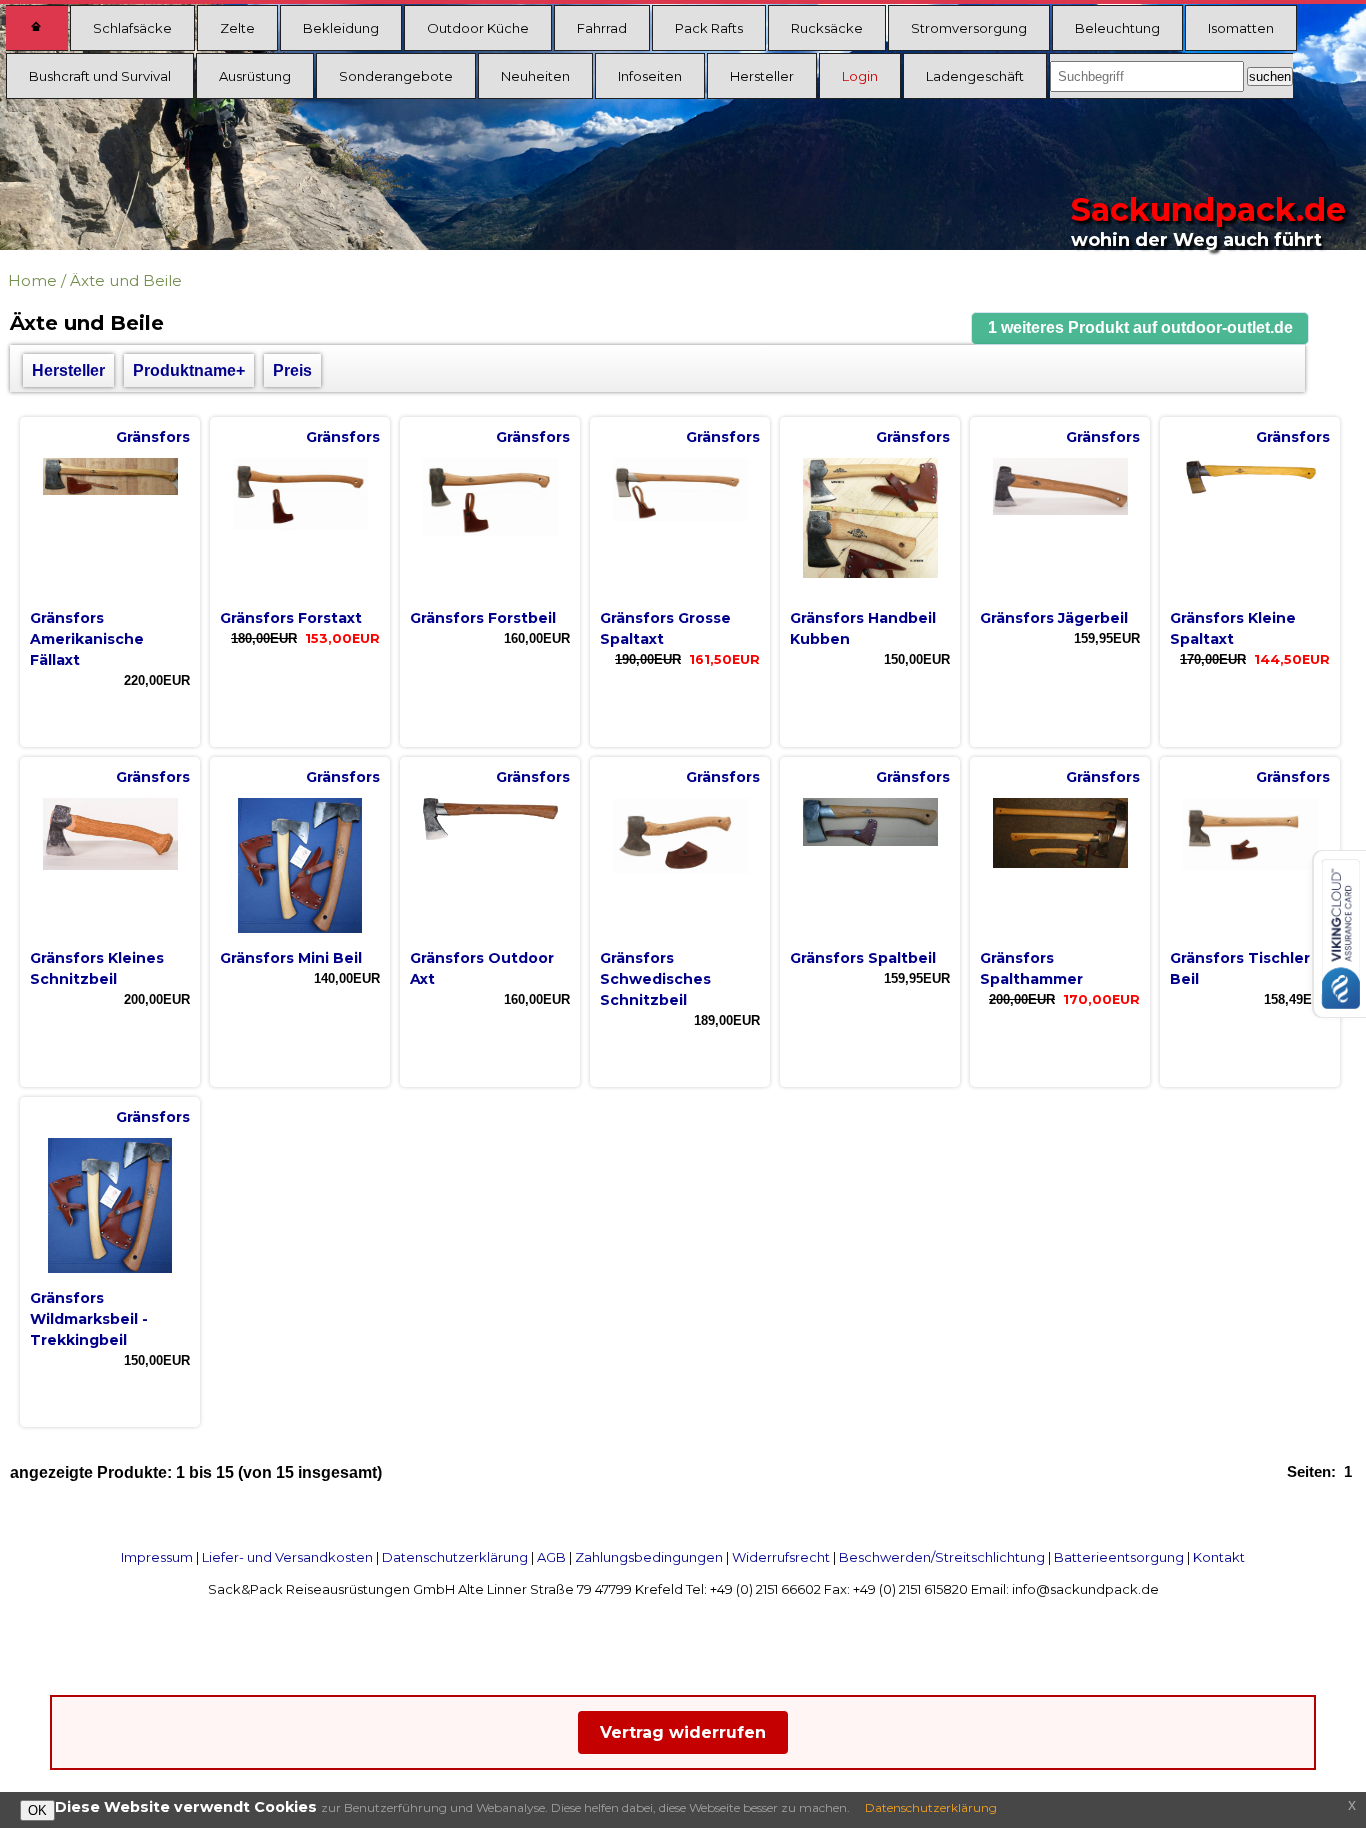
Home (32, 280)
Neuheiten (535, 76)
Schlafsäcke (132, 28)
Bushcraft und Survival (100, 76)
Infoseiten (650, 76)
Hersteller (762, 76)
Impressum (157, 1557)
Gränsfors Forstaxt (291, 618)
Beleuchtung (1117, 28)
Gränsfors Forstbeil (483, 618)
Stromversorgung (969, 28)
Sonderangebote (396, 76)
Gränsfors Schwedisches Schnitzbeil (655, 979)
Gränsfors (153, 437)
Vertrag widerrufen (683, 1732)
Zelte (237, 28)
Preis (292, 370)
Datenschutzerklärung (455, 1557)
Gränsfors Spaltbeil (863, 958)
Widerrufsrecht (781, 1557)
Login (860, 76)
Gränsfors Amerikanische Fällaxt (87, 639)
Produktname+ (189, 370)
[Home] (37, 28)
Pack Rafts (709, 28)
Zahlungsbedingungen (649, 1557)
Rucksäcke (827, 28)
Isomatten (1241, 28)
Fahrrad (602, 28)
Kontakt (1219, 1557)
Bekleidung (341, 28)
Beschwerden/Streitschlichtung (942, 1557)
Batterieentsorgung (1119, 1557)
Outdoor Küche (478, 28)
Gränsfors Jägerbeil (1054, 618)
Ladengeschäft (975, 76)
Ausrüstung (255, 76)
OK (37, 1810)
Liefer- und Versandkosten (287, 1557)
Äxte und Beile (126, 280)
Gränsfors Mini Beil (291, 958)
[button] (1140, 328)
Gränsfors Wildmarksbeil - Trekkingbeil (89, 1319)
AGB (551, 1557)
